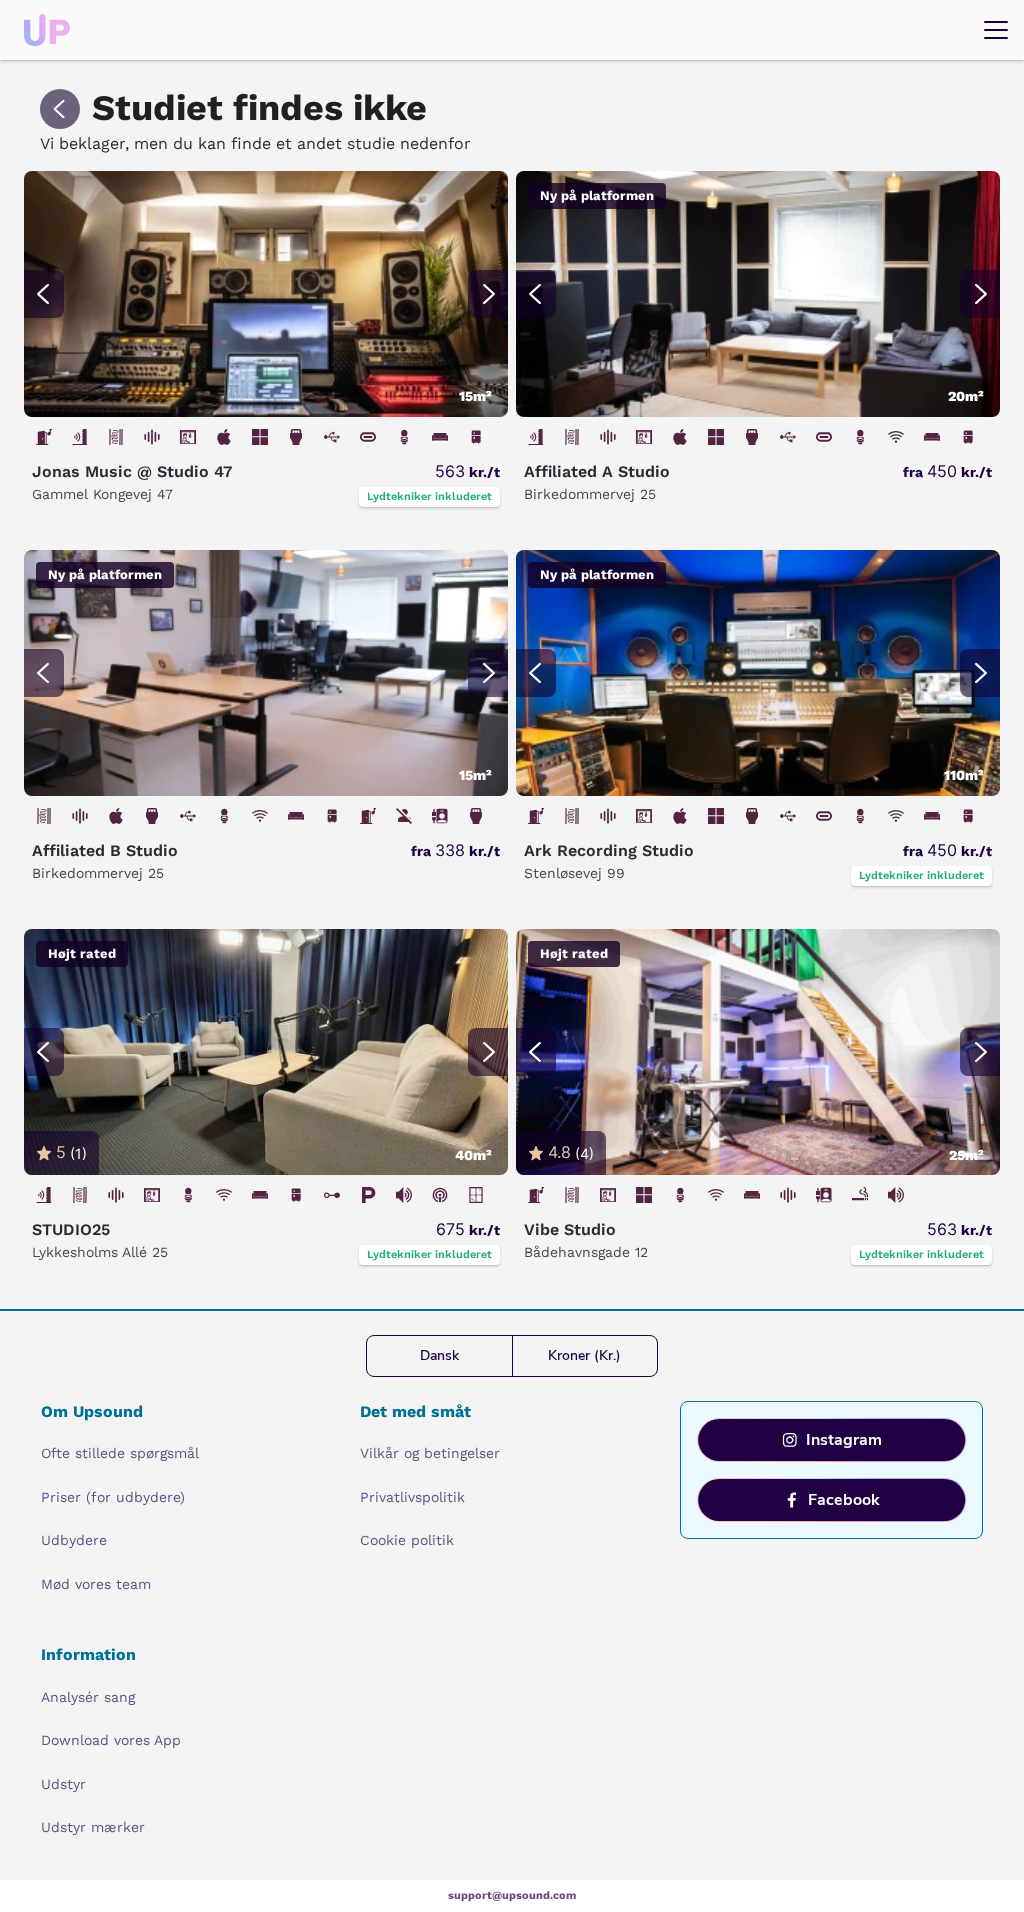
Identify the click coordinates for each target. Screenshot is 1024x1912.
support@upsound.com (512, 1895)
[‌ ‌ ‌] (758, 294)
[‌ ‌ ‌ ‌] (266, 673)
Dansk (439, 1355)
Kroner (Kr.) (584, 1355)
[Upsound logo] (47, 30)
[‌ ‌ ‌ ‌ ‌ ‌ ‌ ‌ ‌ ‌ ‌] (266, 294)
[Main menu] (996, 30)
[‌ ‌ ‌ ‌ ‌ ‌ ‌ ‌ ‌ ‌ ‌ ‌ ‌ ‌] (266, 1052)
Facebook (844, 1500)
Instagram (844, 1440)
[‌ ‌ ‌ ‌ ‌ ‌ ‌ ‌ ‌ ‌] (758, 1052)
